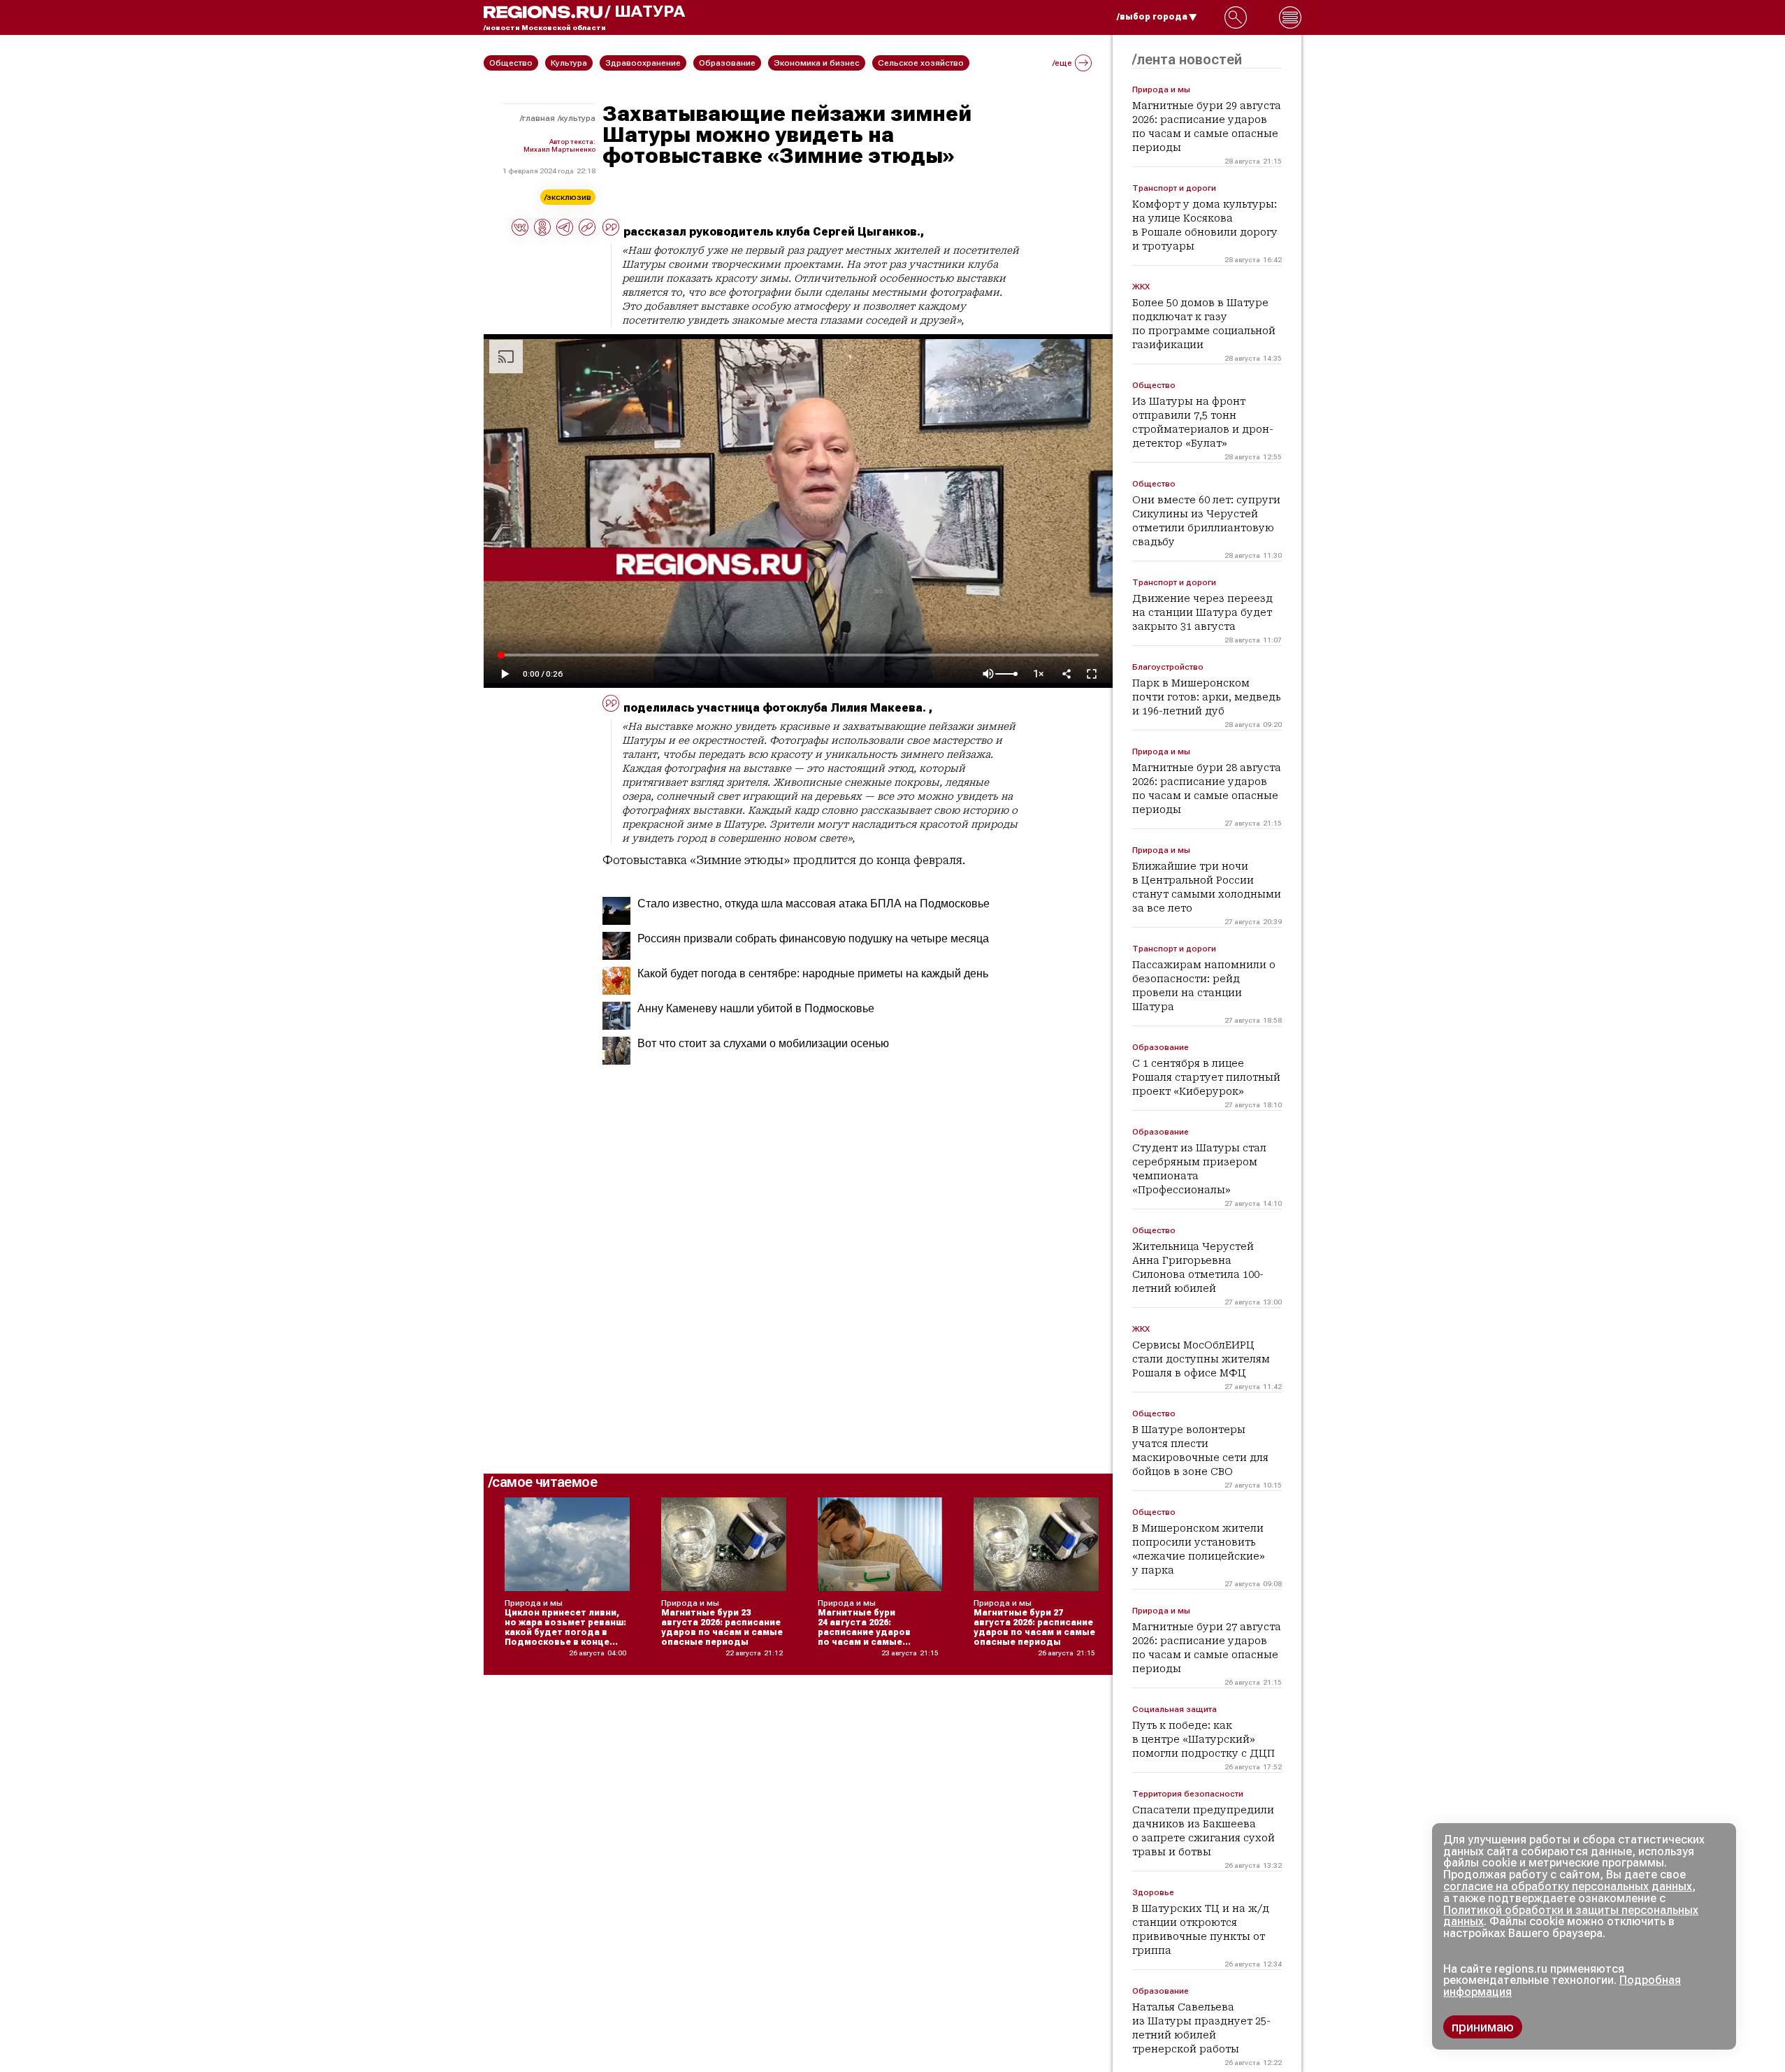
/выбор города (1152, 17)
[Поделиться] (1067, 674)
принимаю (1483, 2027)
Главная (539, 118)
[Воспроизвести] (505, 674)
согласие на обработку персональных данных (1568, 1886)
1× (1039, 674)
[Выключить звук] (988, 674)
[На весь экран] (1092, 674)
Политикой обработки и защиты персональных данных (1571, 1916)
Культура (578, 118)
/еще (1062, 63)
